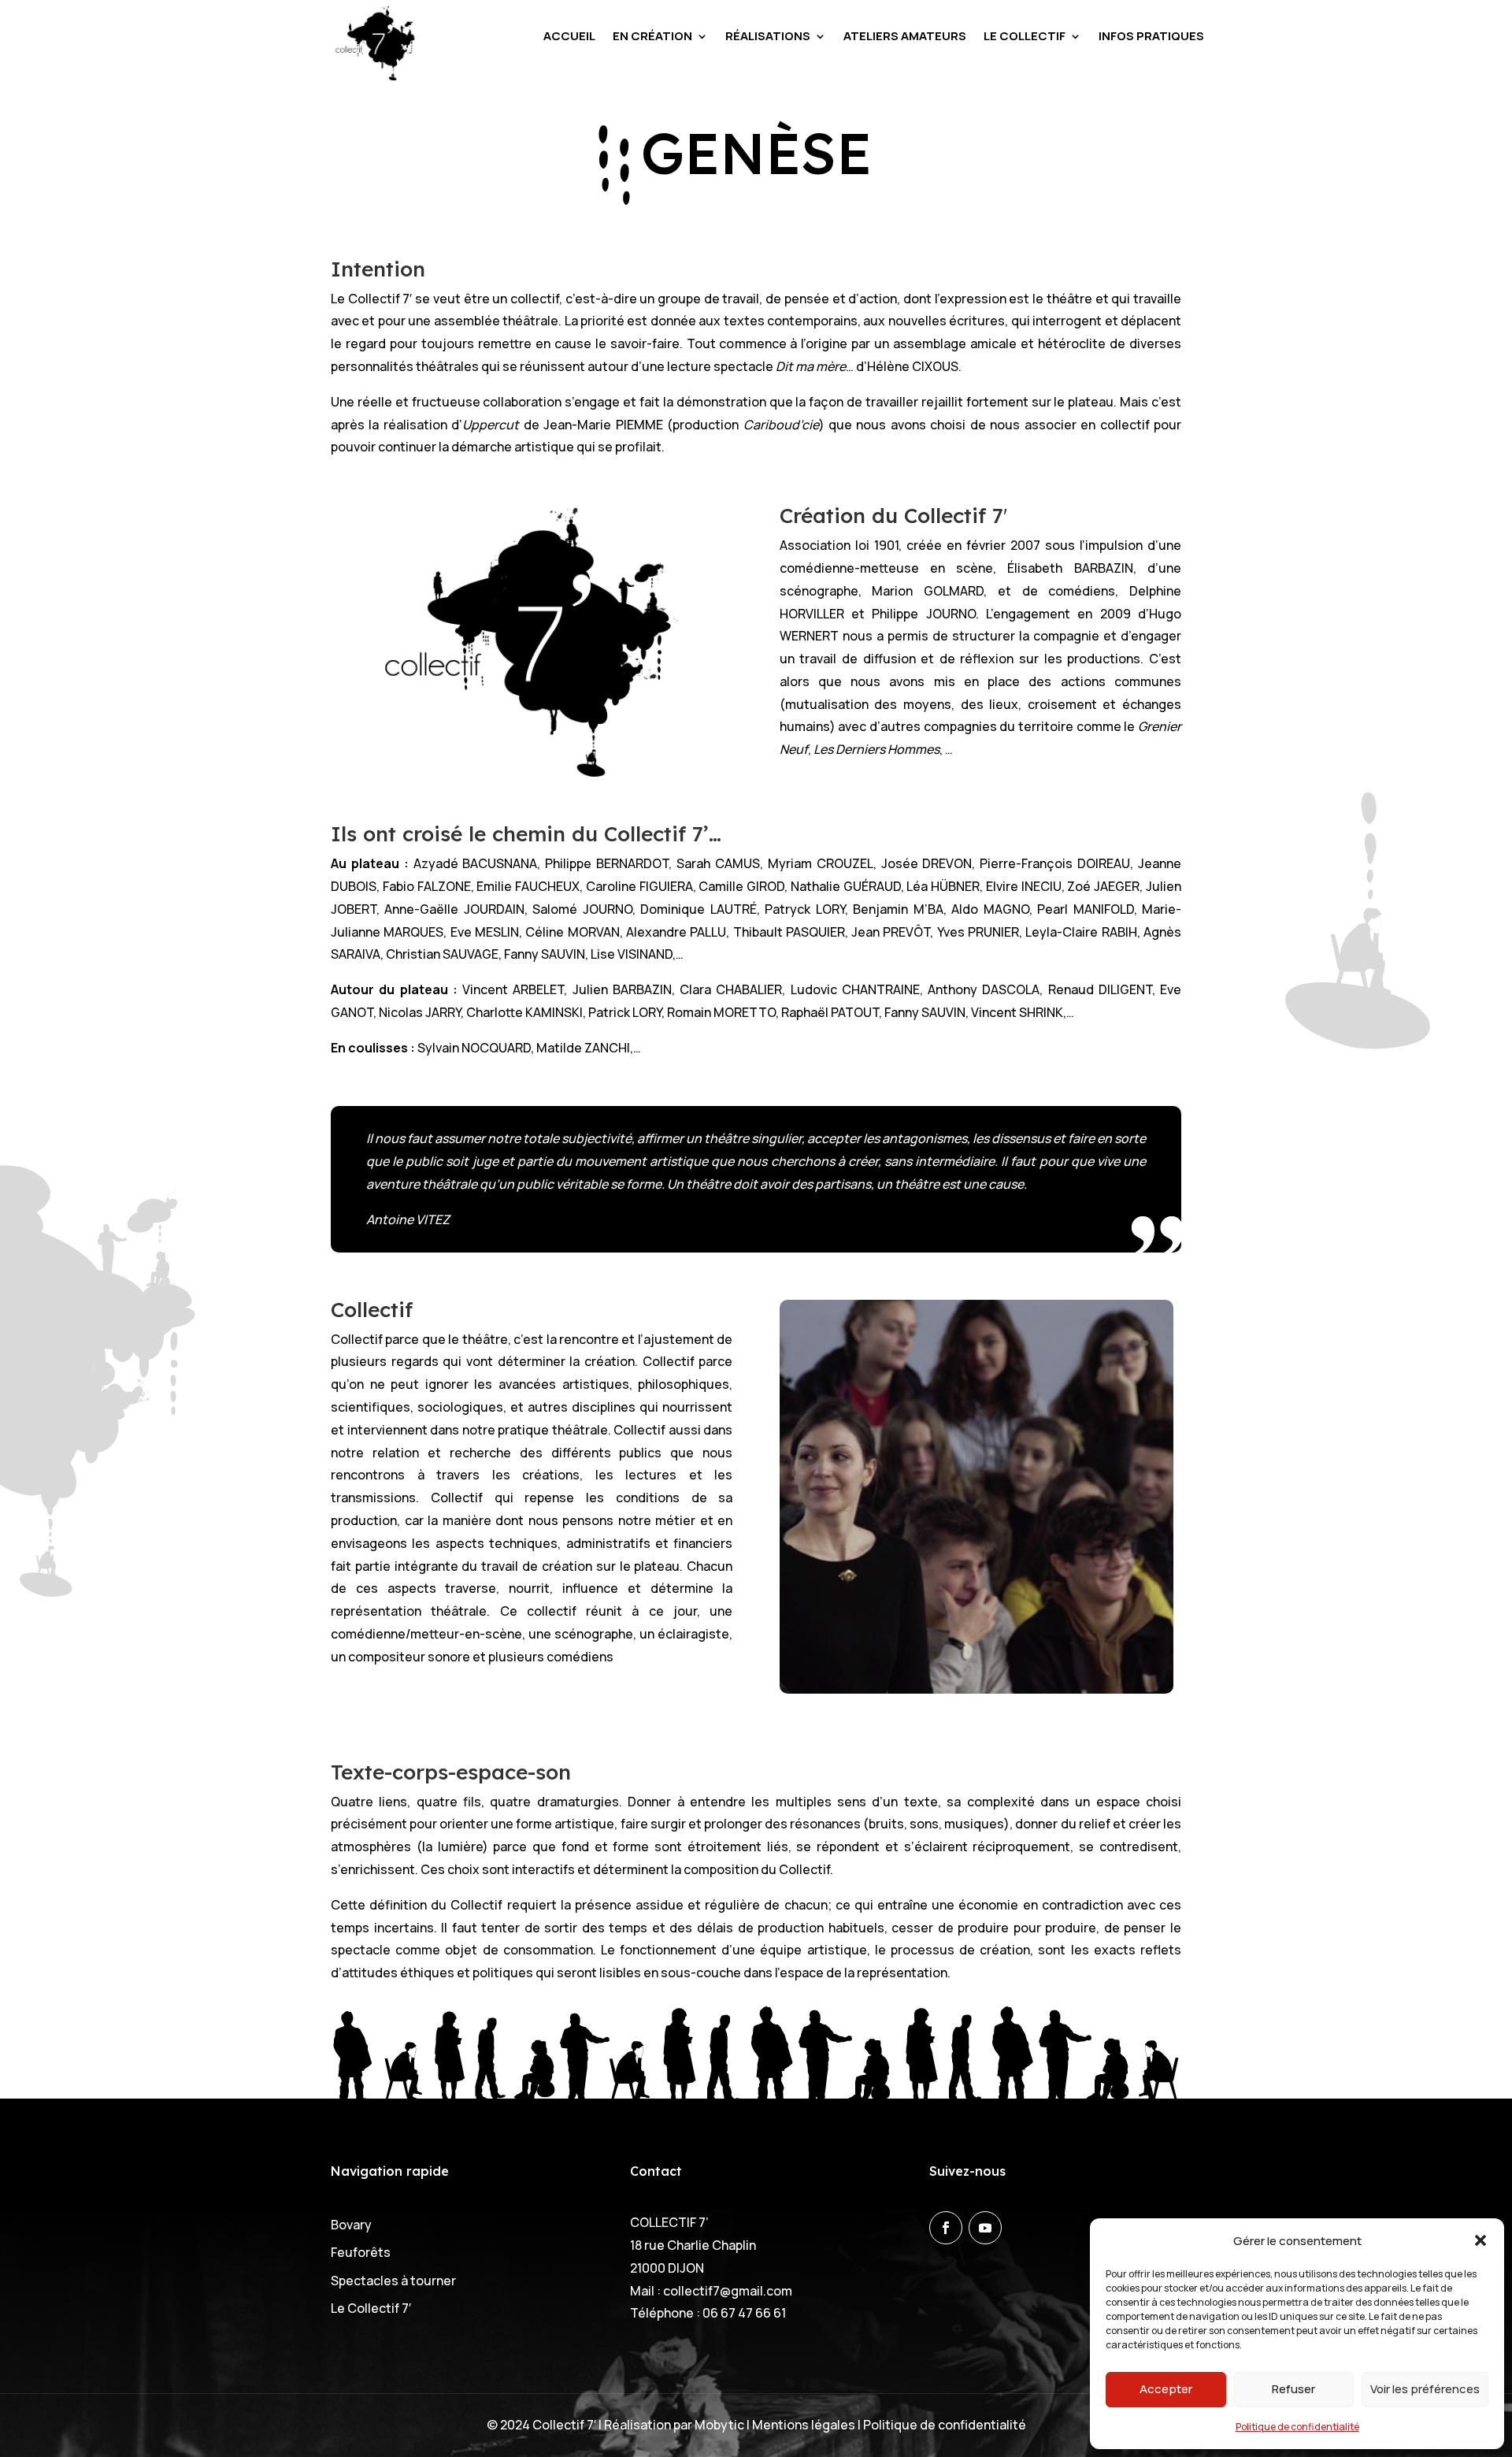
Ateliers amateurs (905, 37)
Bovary (351, 2225)
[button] (1480, 2240)
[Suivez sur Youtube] (985, 2228)
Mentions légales (805, 2425)
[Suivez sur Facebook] (946, 2228)
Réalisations (768, 37)
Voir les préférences (1425, 2389)
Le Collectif (1025, 37)
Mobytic (719, 2425)
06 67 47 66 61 (744, 2313)
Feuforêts (361, 2252)
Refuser (1293, 2389)
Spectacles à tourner (393, 2281)
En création (652, 37)
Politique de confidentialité (1297, 2427)
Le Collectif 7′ (371, 2308)
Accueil (569, 37)
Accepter (1166, 2389)
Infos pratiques (1151, 37)
